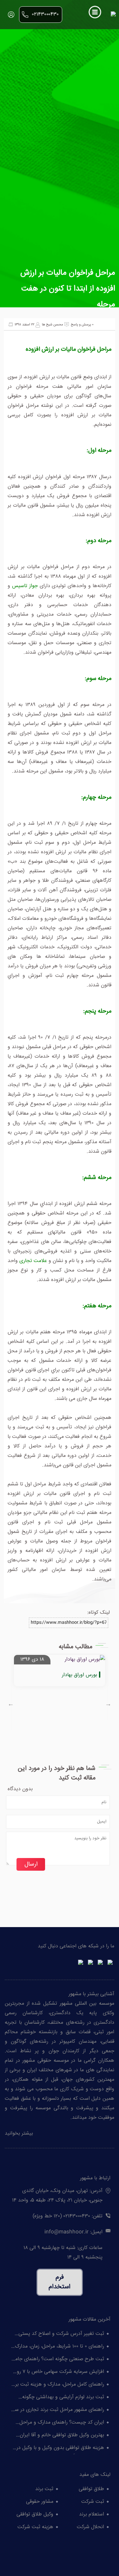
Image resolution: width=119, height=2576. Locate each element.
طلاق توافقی (91, 2489)
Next (108, 1704)
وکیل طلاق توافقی (35, 2514)
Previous (11, 1704)
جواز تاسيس (25, 586)
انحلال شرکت (90, 2527)
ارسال (31, 1864)
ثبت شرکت (93, 2502)
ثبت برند (44, 2489)
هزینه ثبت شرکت (35, 2527)
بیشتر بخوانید (19, 2134)
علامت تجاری (33, 1261)
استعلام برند (92, 2514)
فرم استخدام (60, 2282)
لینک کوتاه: (99, 1613)
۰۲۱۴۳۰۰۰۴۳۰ (45, 14)
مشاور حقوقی (40, 2502)
